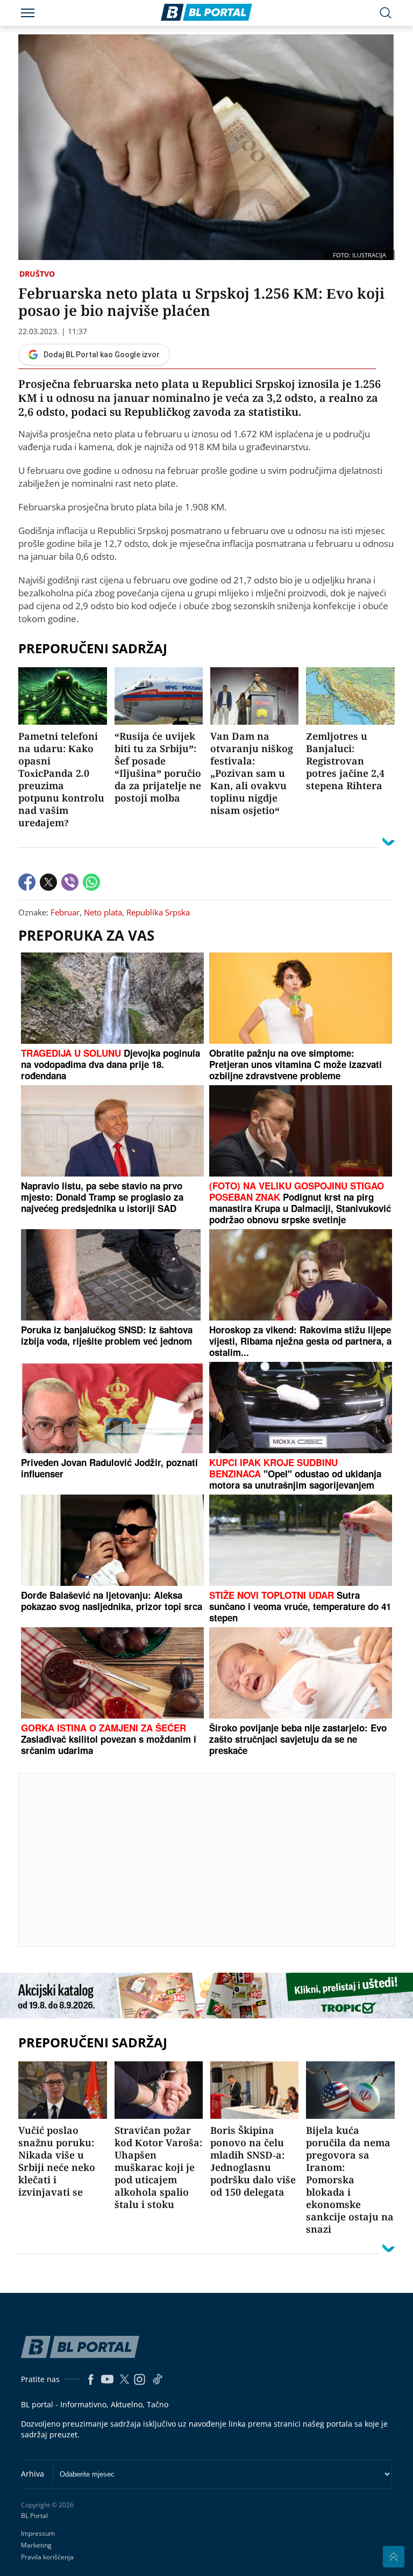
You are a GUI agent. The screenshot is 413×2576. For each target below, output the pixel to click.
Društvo (37, 274)
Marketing (36, 2545)
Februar (65, 912)
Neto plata (103, 912)
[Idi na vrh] (394, 2557)
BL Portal (34, 2516)
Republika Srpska (158, 912)
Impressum (38, 2533)
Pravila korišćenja (47, 2557)
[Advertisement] (216, 1859)
